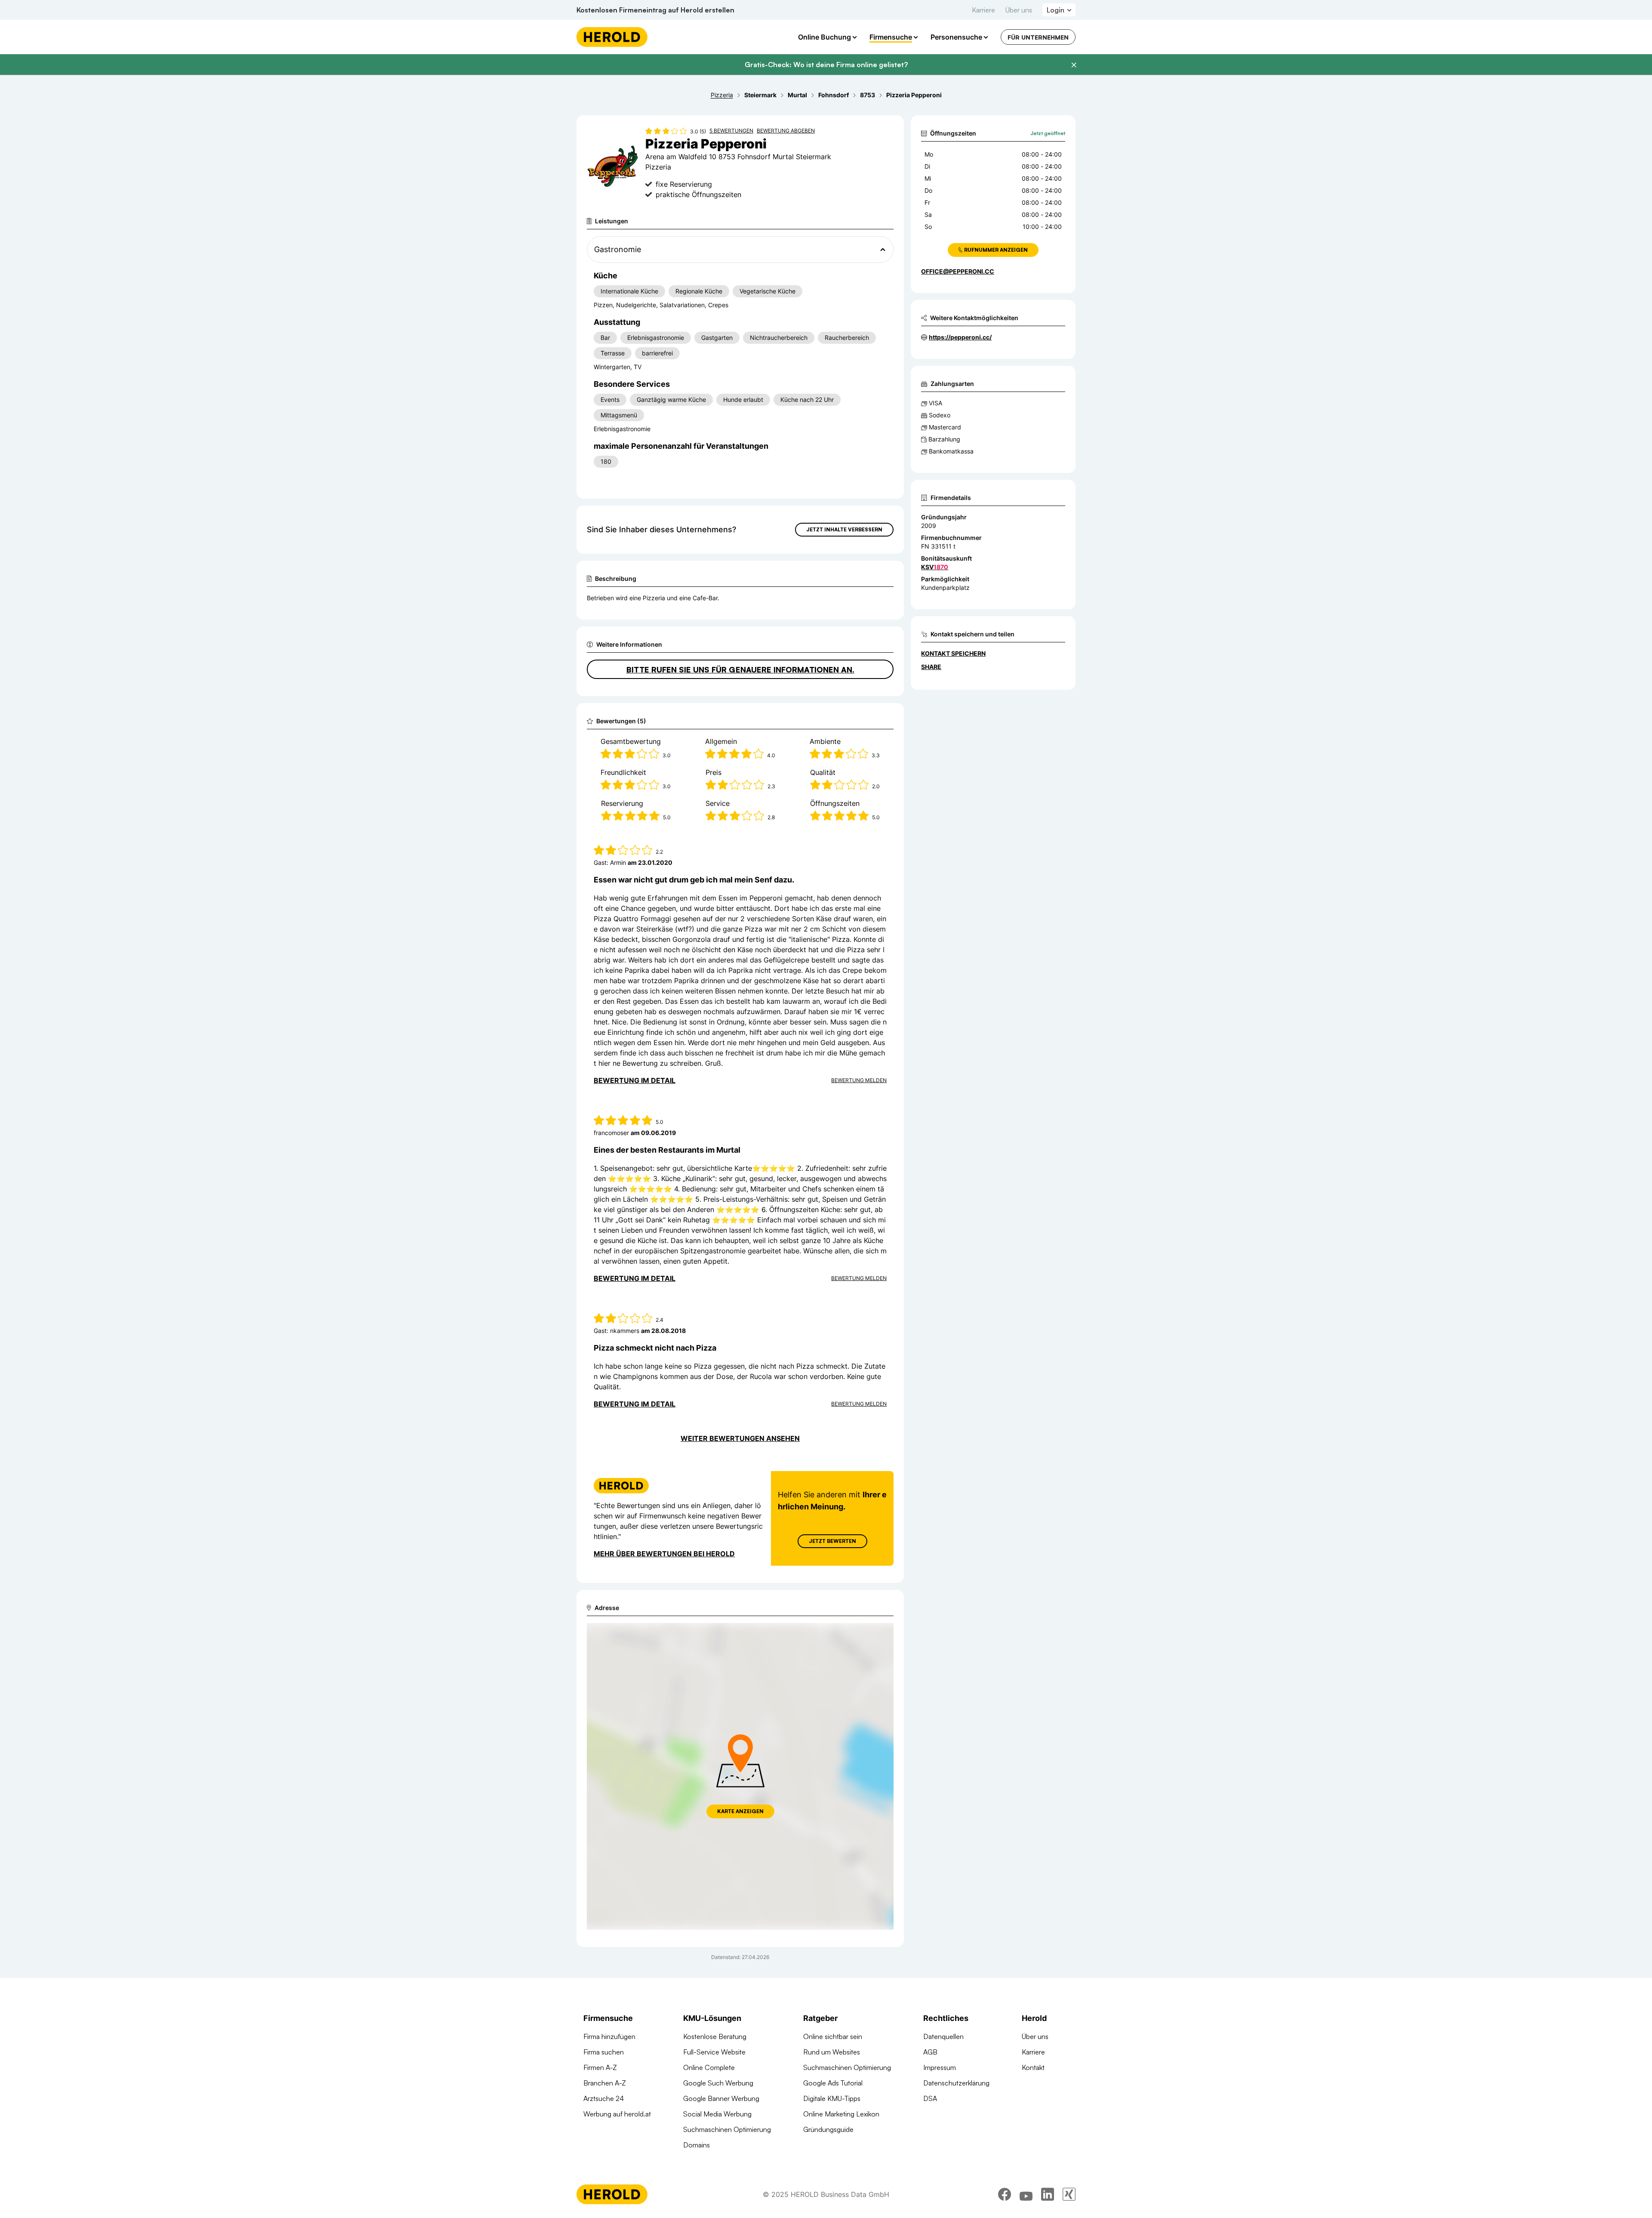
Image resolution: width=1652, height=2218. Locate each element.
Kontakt (1033, 2067)
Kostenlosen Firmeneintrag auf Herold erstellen (655, 10)
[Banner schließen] (1074, 65)
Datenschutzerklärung (956, 2083)
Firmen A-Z (600, 2067)
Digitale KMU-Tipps (832, 2098)
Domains (697, 2145)
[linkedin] (1048, 2194)
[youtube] (1026, 2194)
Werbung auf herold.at (617, 2114)
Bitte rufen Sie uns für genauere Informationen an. (740, 669)
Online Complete (709, 2067)
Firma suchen (604, 2052)
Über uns (1019, 10)
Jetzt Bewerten (832, 1541)
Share (931, 667)
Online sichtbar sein (833, 2036)
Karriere (983, 10)
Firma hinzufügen (609, 2036)
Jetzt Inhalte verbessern (844, 529)
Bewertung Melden (859, 1080)
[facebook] (1005, 2194)
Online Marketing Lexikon (841, 2114)
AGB (930, 2052)
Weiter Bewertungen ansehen (740, 1438)
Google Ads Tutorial (833, 2083)
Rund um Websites (832, 2052)
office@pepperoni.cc (958, 271)
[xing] (1069, 2194)
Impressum (940, 2067)
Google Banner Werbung (721, 2098)
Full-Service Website (714, 2052)
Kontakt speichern (953, 653)
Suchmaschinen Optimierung (727, 2129)
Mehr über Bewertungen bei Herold (664, 1554)
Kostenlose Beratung (715, 2036)
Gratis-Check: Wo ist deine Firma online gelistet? (826, 65)
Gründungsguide (828, 2129)
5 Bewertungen (731, 131)
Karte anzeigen (740, 1811)
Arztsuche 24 (604, 2098)
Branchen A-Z (605, 2083)
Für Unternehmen (1038, 37)
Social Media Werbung (717, 2114)
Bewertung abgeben (786, 131)
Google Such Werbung (718, 2083)
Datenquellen (943, 2036)
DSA (930, 2098)
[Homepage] (612, 37)
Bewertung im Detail (635, 1080)
